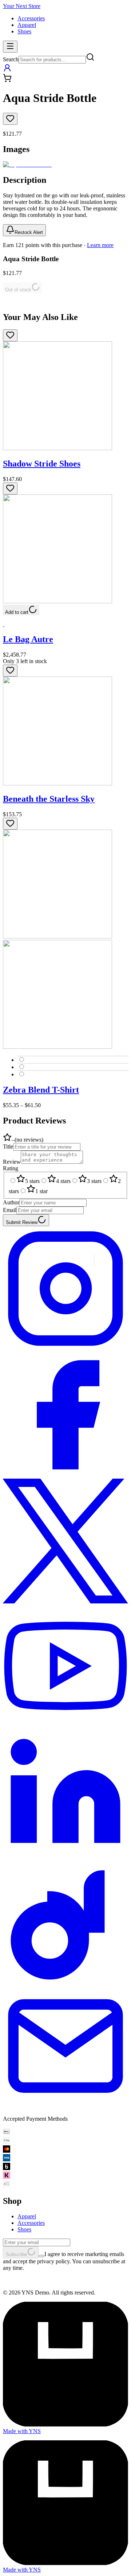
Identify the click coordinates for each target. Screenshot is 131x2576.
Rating (11, 1168)
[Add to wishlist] (10, 119)
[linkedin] (65, 1854)
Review (12, 1162)
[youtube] (65, 1728)
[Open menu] (10, 47)
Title (8, 1147)
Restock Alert (29, 232)
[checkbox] (41, 2256)
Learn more (100, 245)
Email (10, 1210)
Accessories (31, 18)
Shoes (24, 31)
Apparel (27, 25)
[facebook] (65, 1475)
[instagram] (65, 1349)
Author (11, 1202)
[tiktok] (65, 1980)
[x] (65, 1601)
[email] (65, 2106)
